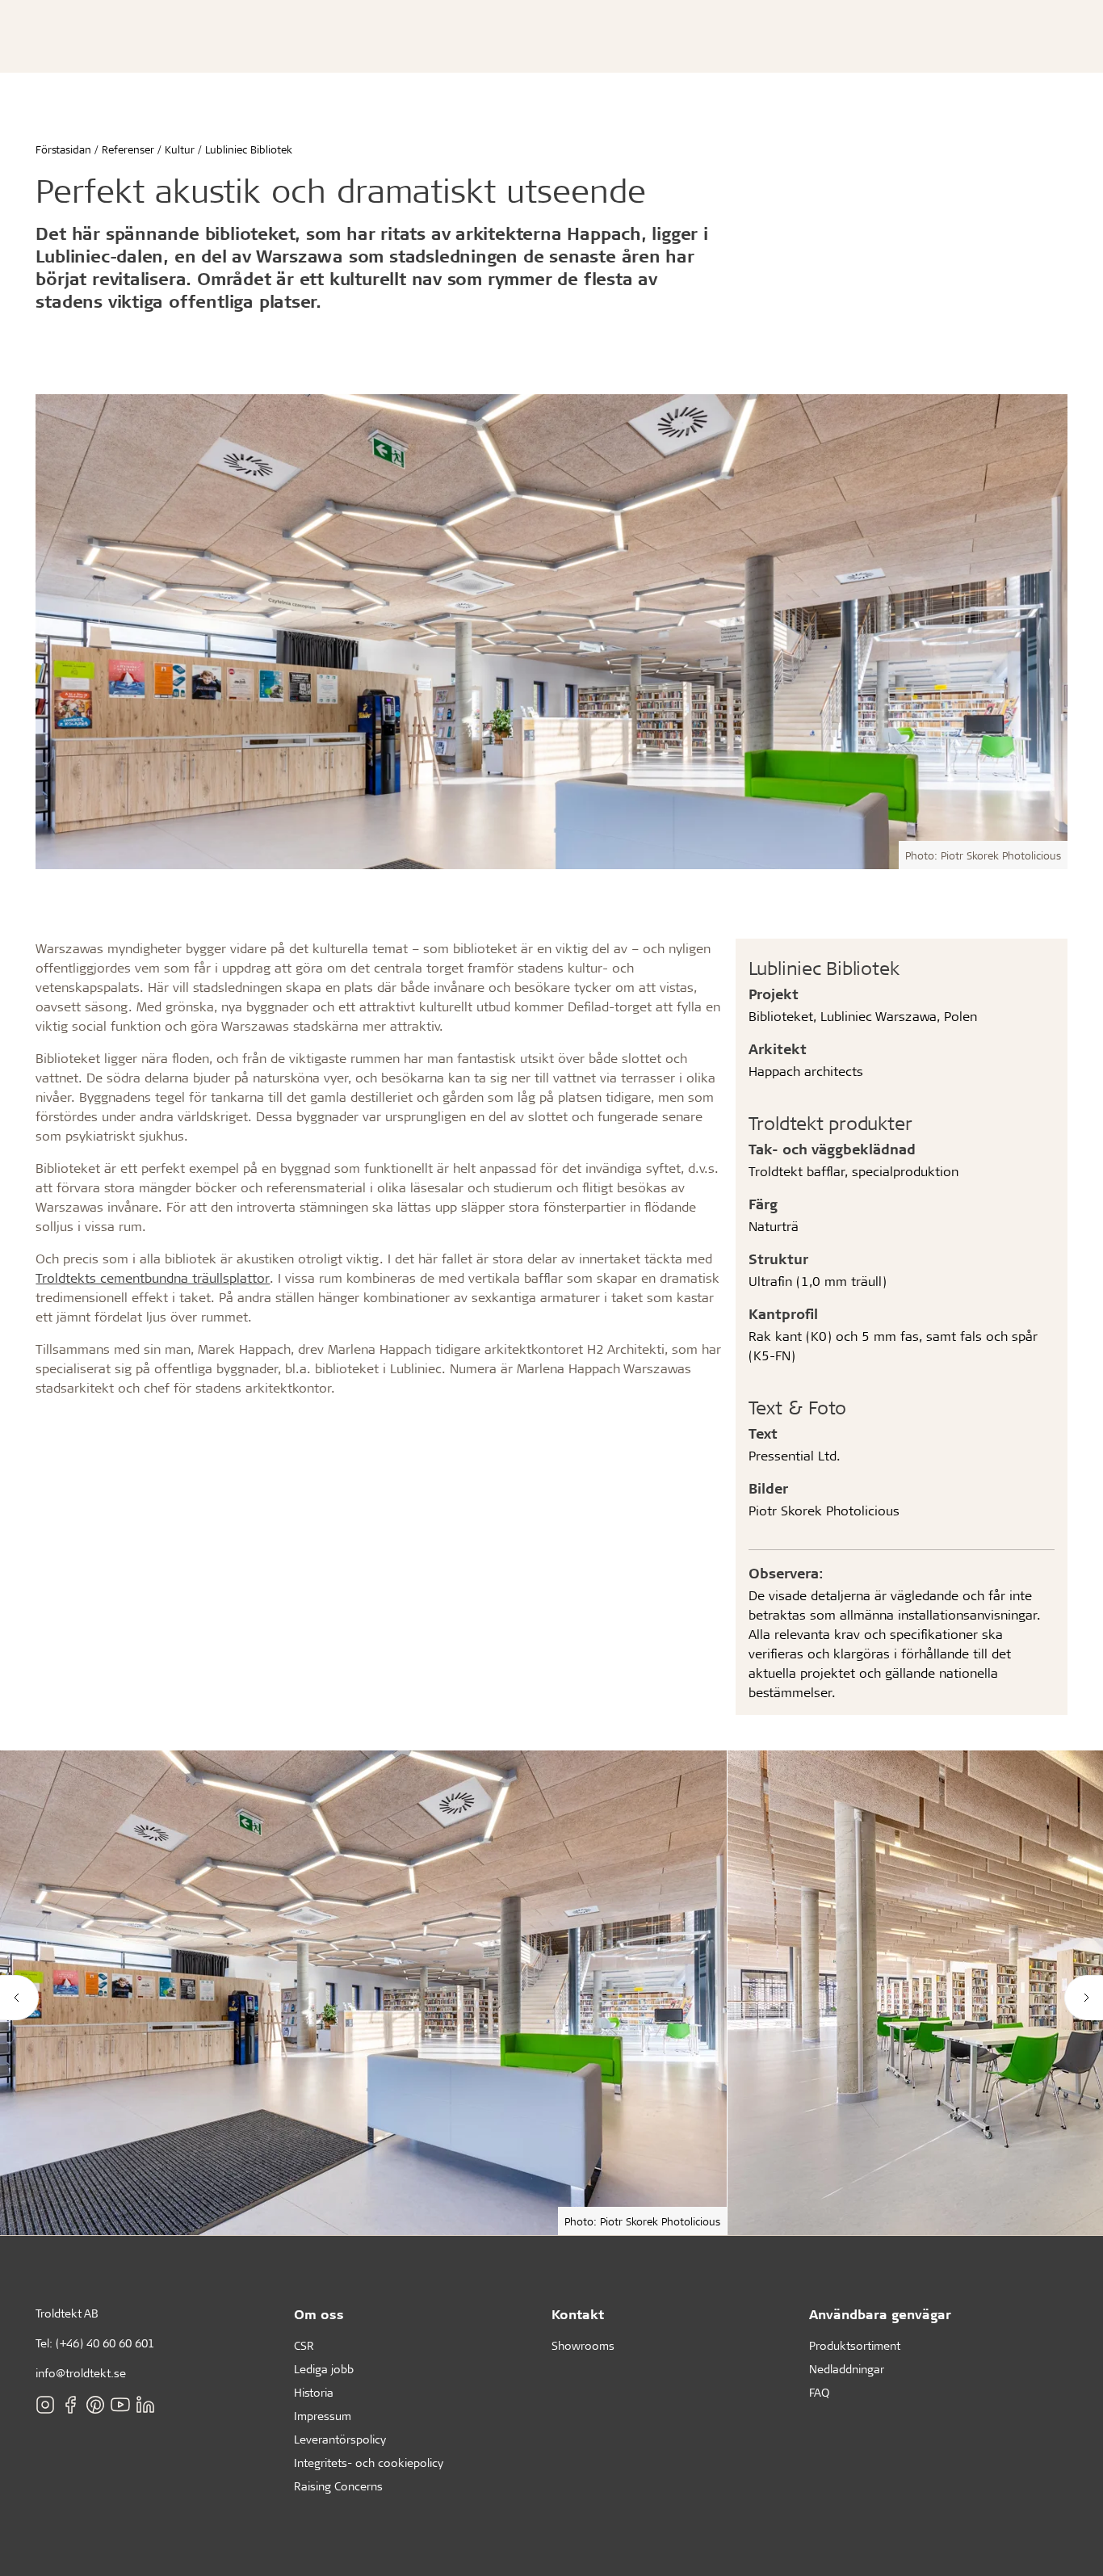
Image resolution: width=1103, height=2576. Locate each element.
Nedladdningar (847, 2369)
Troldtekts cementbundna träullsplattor (153, 1277)
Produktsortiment (855, 2345)
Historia (314, 2392)
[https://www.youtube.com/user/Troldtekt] (120, 2404)
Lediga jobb (324, 2369)
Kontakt (578, 2314)
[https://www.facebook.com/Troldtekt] (70, 2404)
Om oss (319, 2314)
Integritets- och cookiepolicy (369, 2463)
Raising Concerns (338, 2486)
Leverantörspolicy (340, 2439)
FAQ (819, 2392)
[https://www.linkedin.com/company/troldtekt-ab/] (145, 2404)
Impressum (323, 2416)
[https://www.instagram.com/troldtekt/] (45, 2404)
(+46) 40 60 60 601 (105, 2343)
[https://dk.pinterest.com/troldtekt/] (95, 2404)
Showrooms (583, 2345)
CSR (304, 2345)
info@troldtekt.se (81, 2373)
